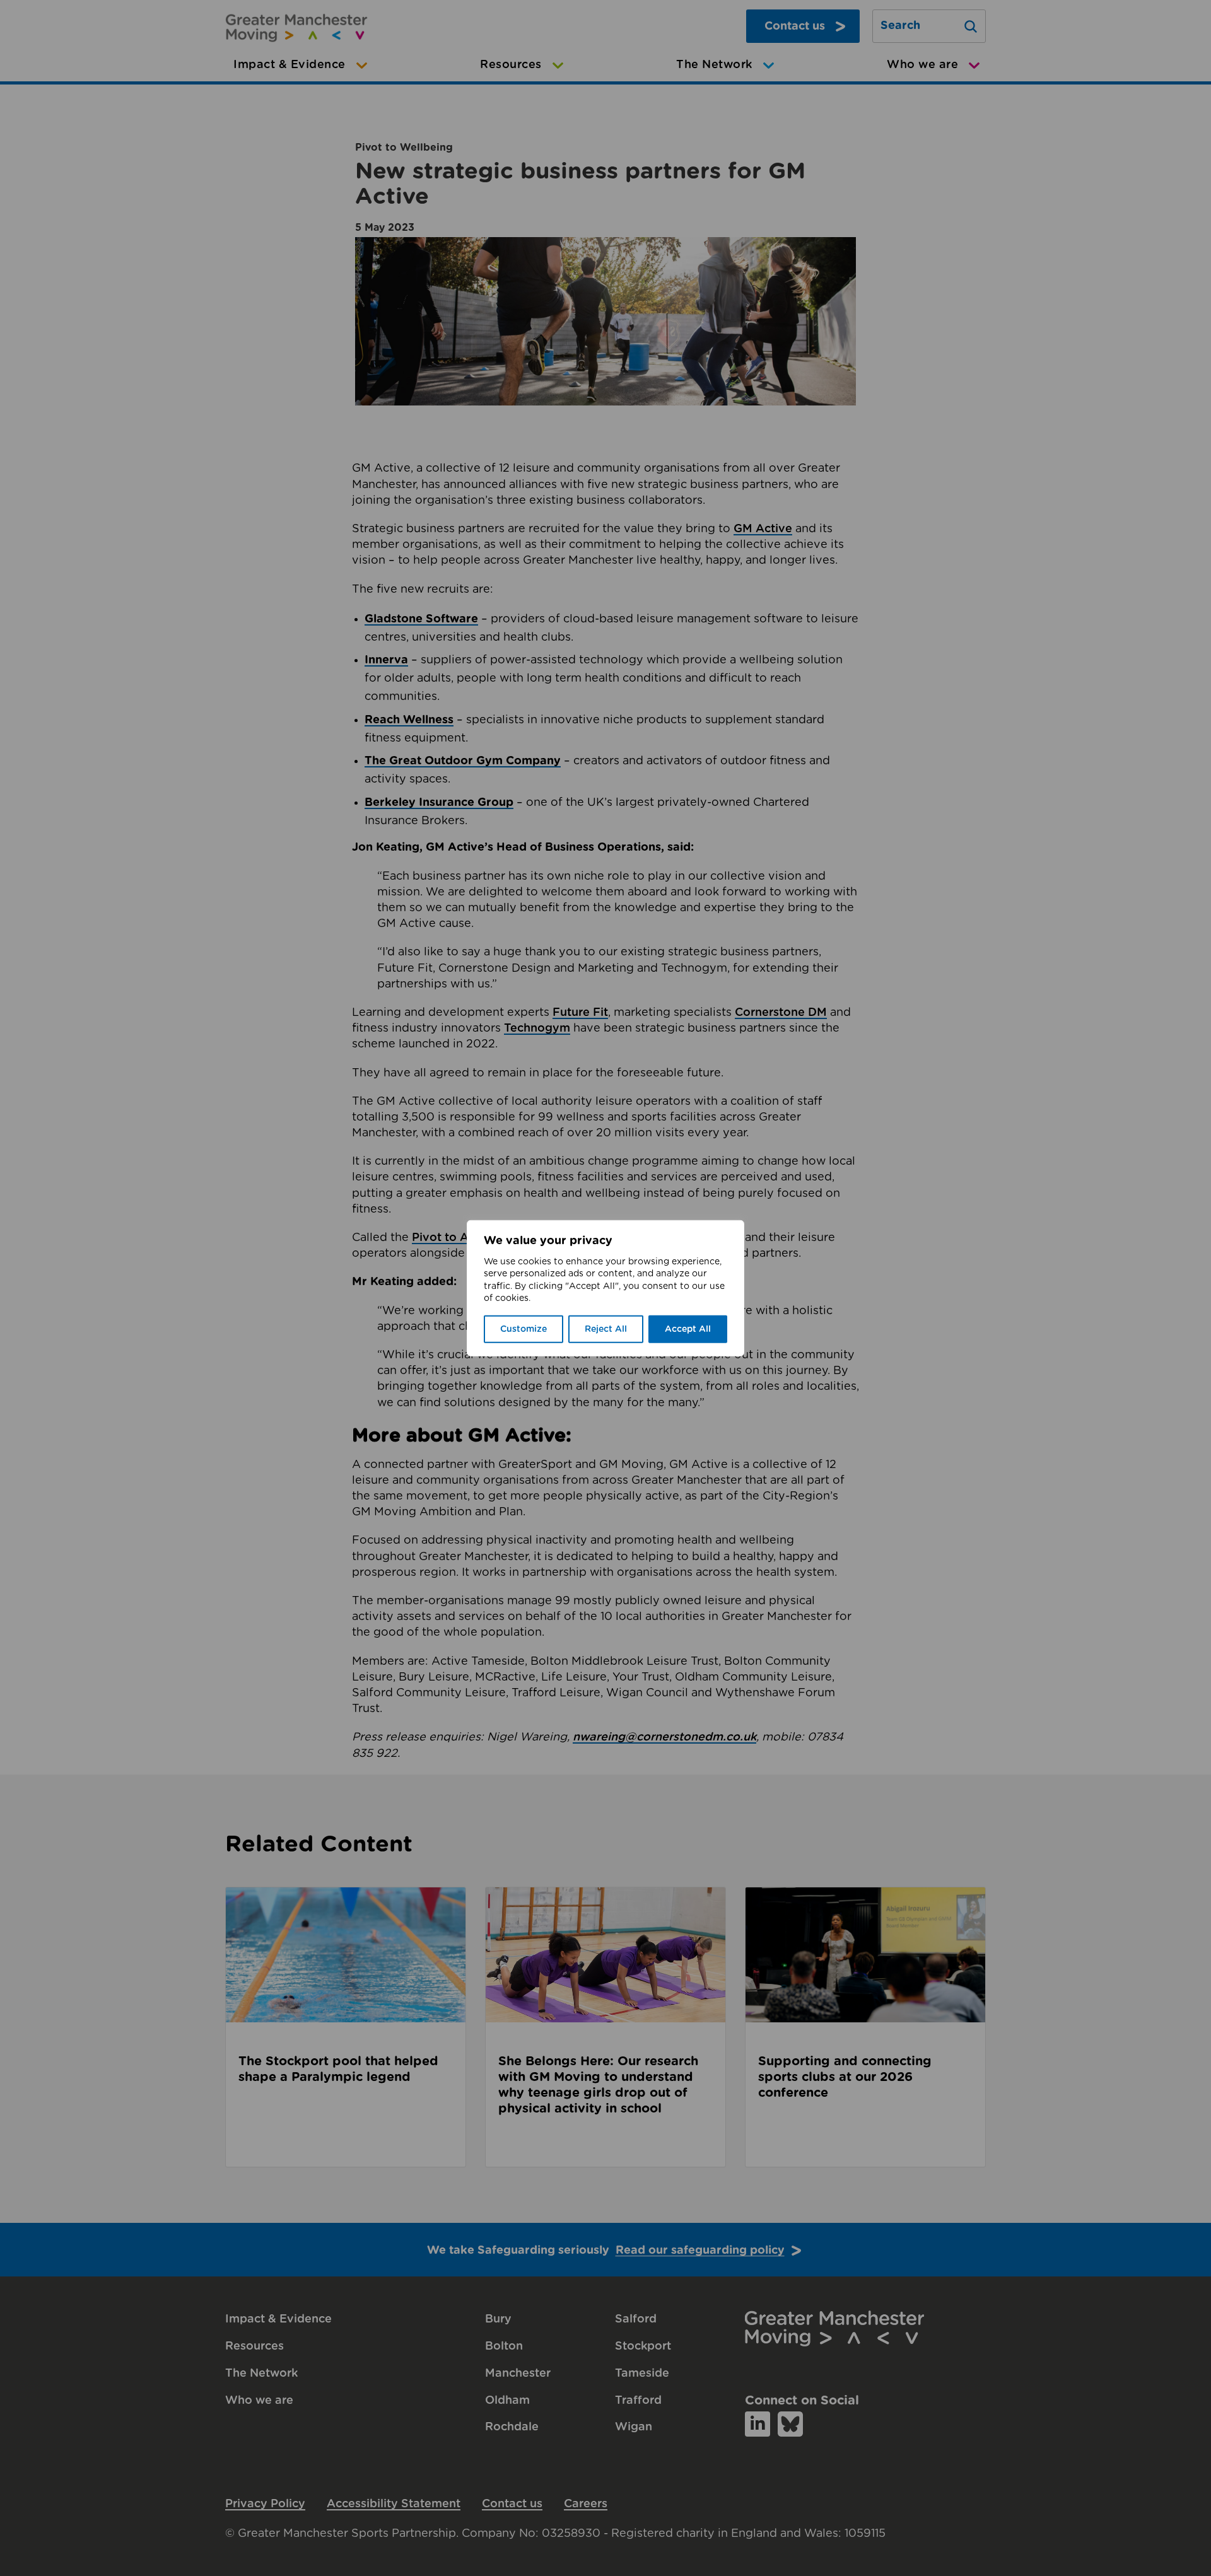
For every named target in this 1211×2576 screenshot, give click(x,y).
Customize (524, 1329)
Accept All (688, 1329)
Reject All (606, 1329)
